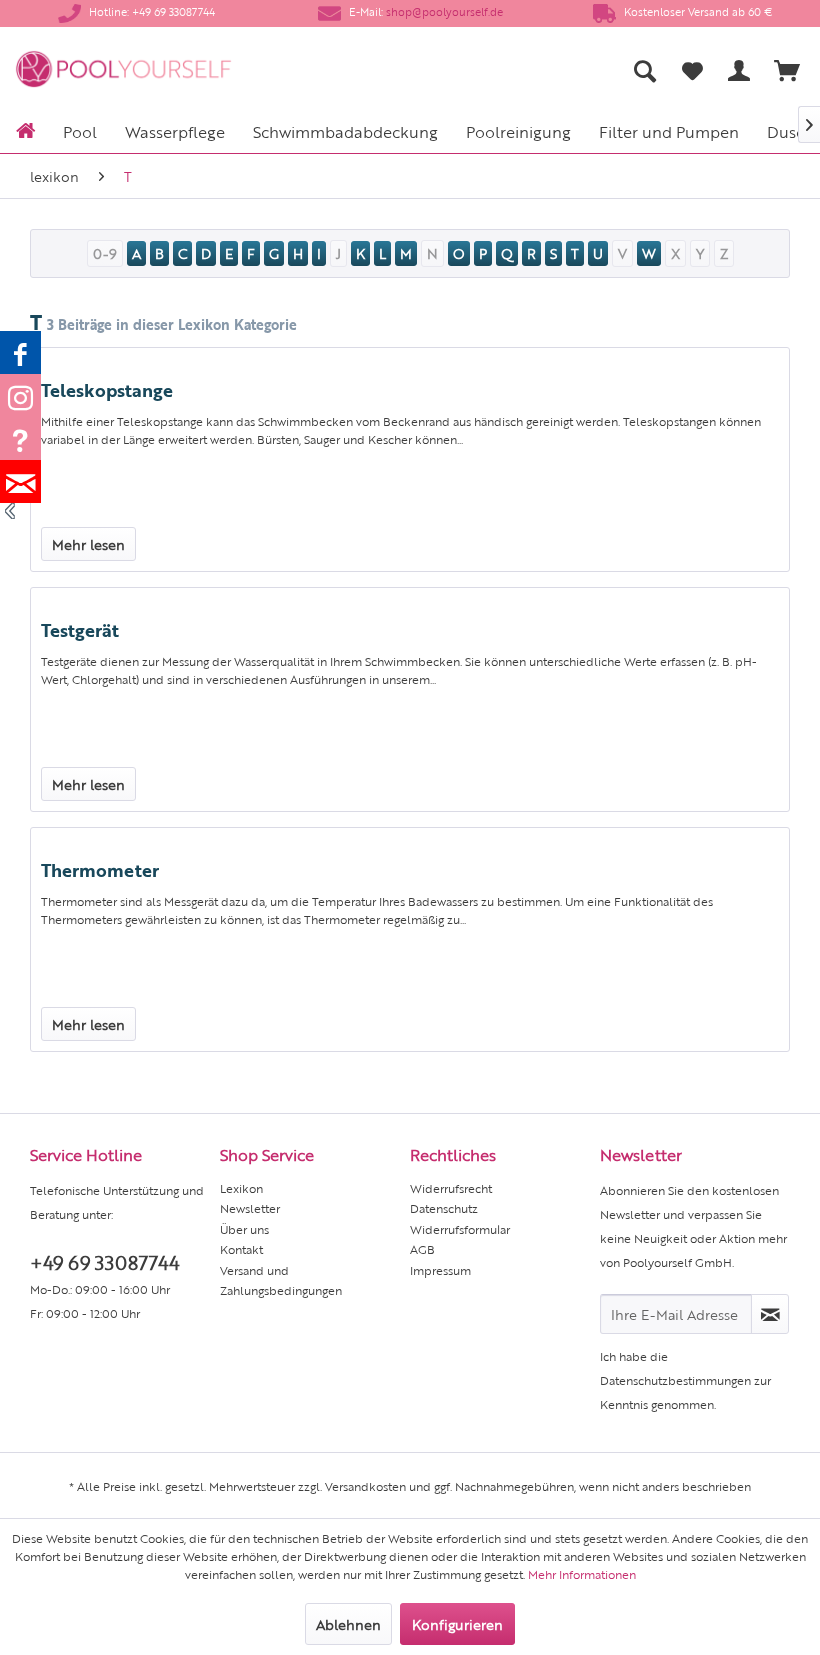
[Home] (25, 129)
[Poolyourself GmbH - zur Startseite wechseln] (123, 70)
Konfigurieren (457, 1624)
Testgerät (80, 629)
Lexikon (241, 1188)
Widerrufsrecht (451, 1188)
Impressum (440, 1270)
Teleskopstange (107, 389)
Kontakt (241, 1249)
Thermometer (100, 869)
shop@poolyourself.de (444, 11)
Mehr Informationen (582, 1574)
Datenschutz (444, 1208)
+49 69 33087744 (104, 1261)
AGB (422, 1249)
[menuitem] (491, 70)
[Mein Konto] (740, 70)
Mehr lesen (88, 544)
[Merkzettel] (692, 70)
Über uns (244, 1229)
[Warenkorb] (788, 70)
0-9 (105, 253)
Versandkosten (365, 1486)
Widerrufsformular (460, 1229)
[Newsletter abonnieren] (770, 1314)
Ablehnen (348, 1624)
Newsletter (250, 1208)
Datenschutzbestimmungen (675, 1380)
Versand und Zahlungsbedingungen (281, 1280)
